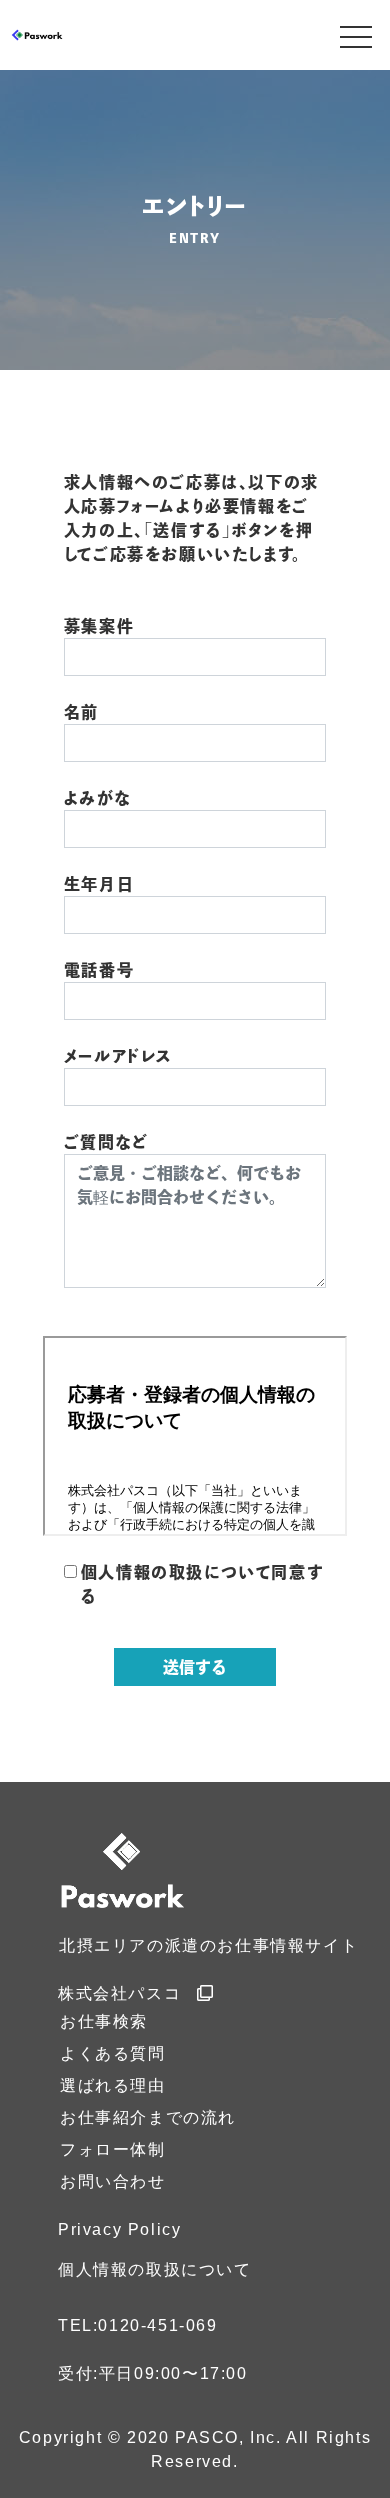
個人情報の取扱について (155, 2269)
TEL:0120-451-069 (138, 2325)
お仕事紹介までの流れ (148, 2117)
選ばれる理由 (113, 2085)
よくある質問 (113, 2053)
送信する (195, 1667)
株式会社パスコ (119, 1993)
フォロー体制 (113, 2149)
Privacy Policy (119, 2229)
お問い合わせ (113, 2181)
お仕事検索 (104, 2021)
